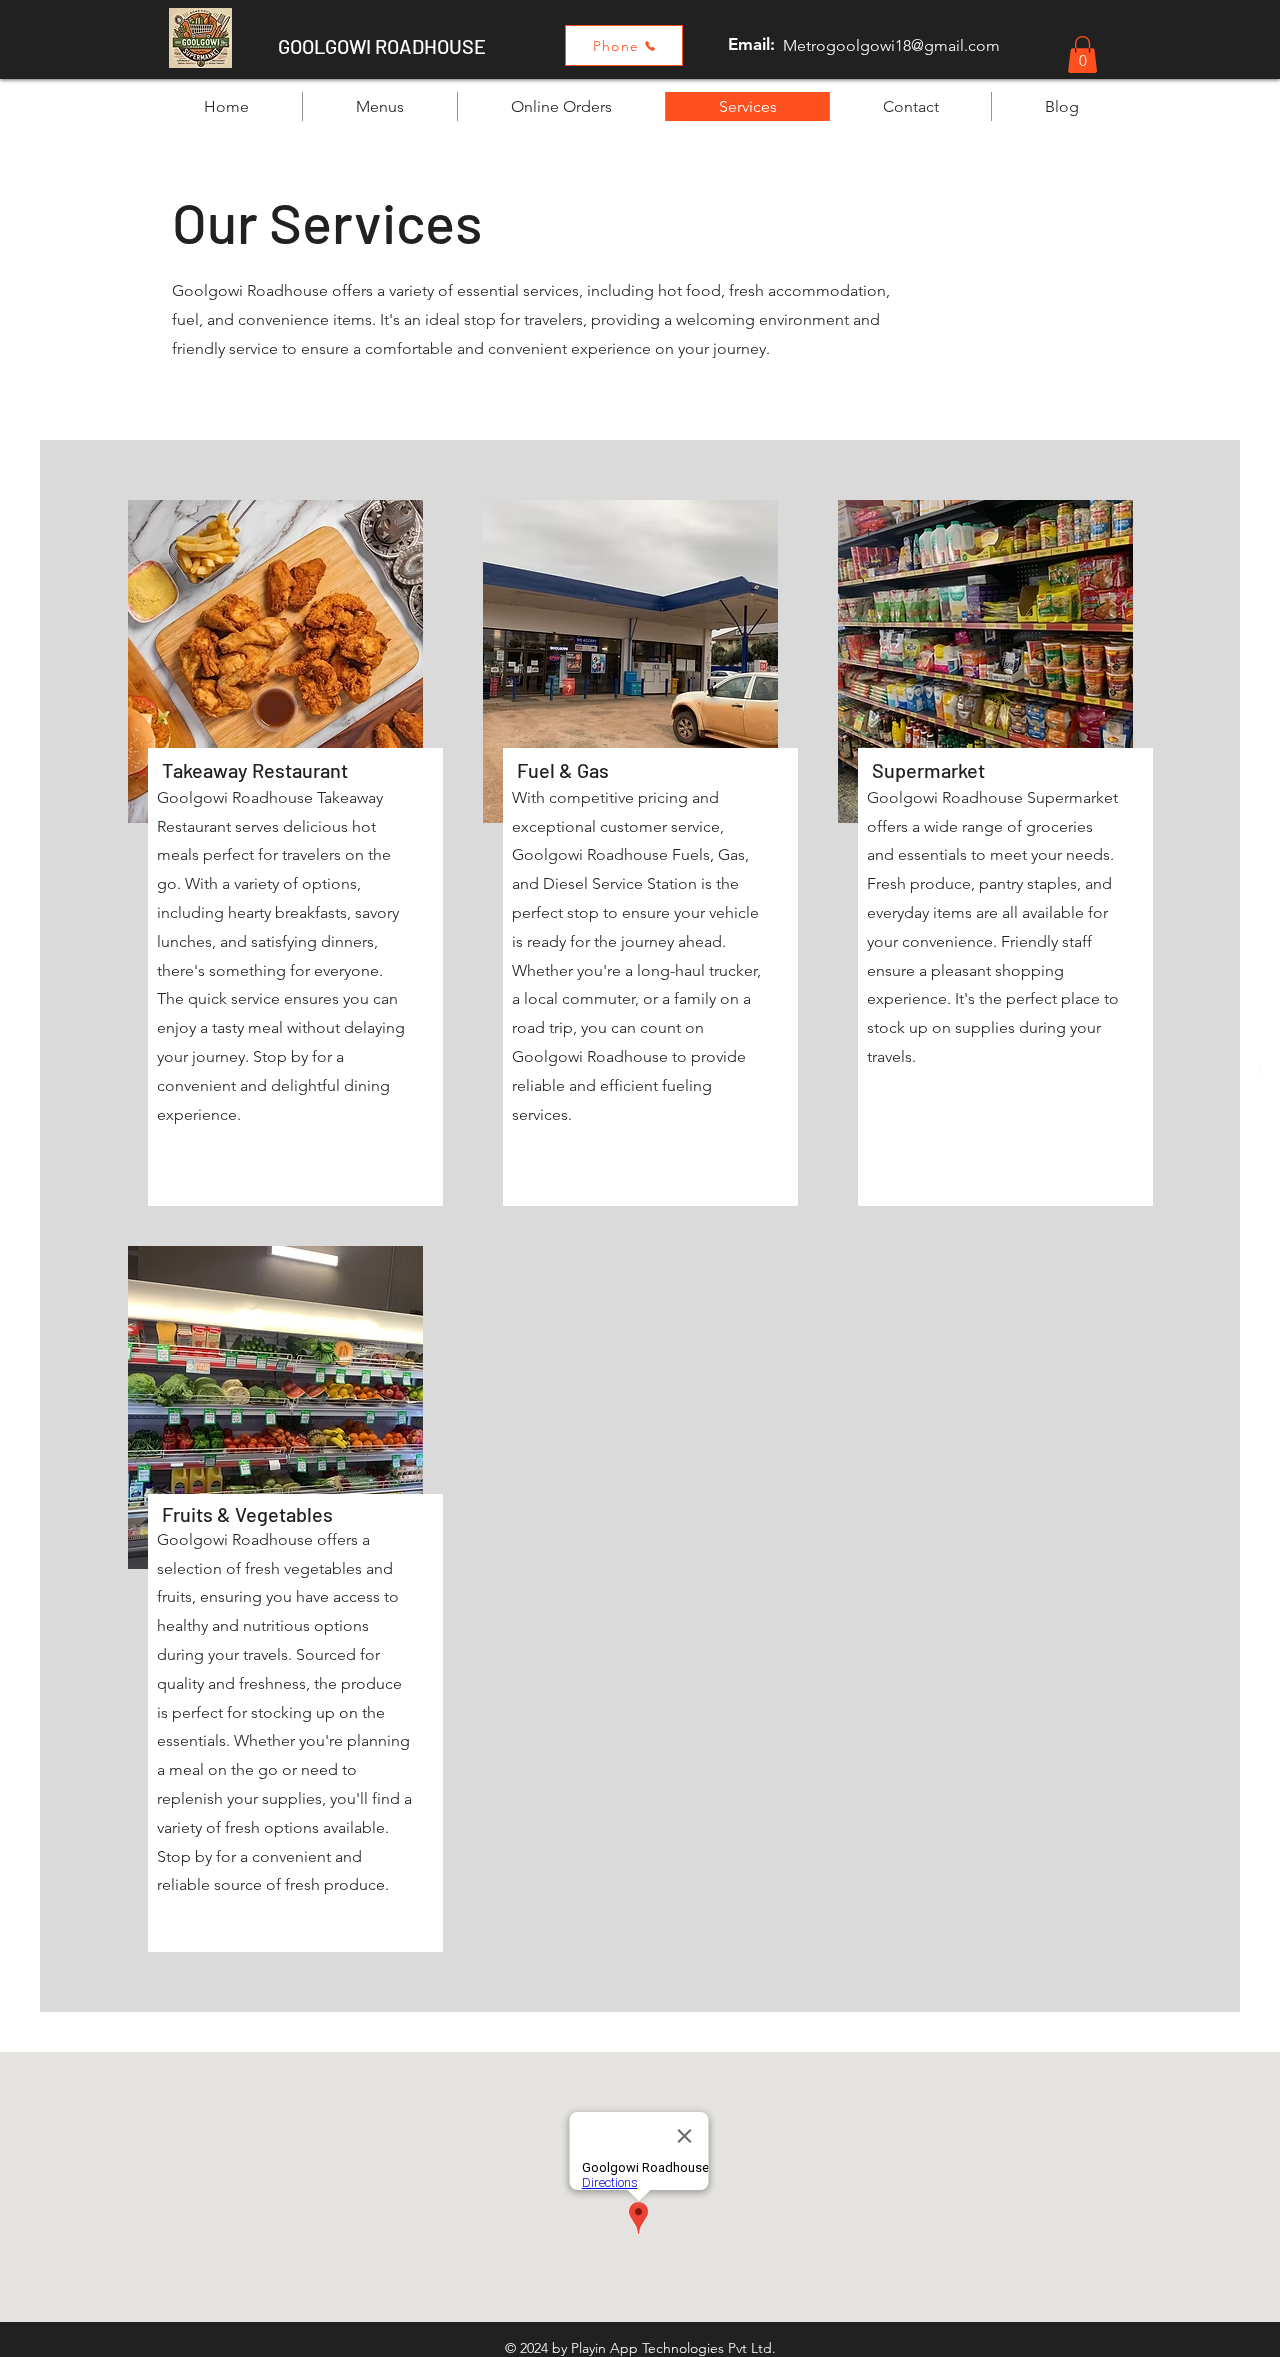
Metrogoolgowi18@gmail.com (891, 45)
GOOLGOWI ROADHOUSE (382, 46)
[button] (1082, 54)
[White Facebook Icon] (1253, 1063)
